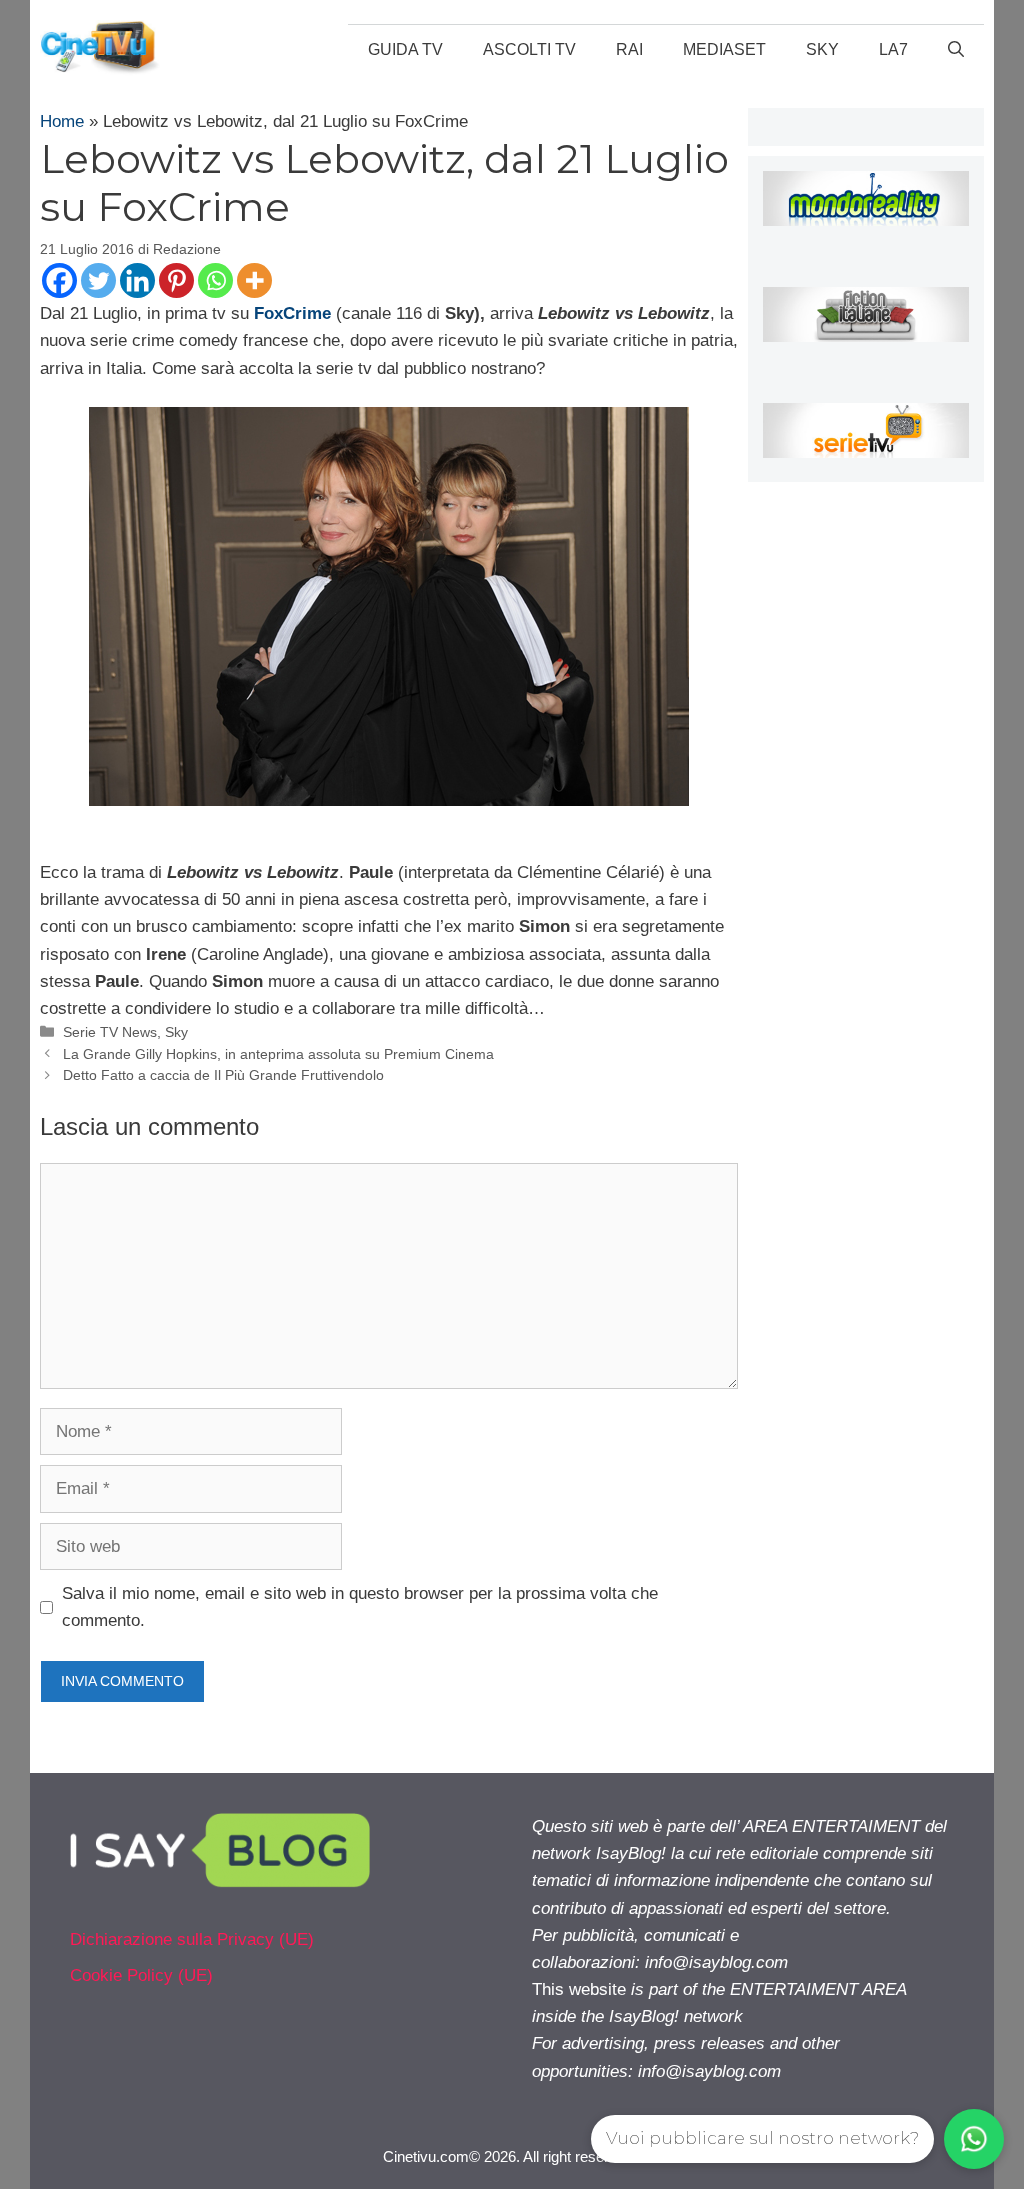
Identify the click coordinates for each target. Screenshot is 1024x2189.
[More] (254, 280)
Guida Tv (405, 49)
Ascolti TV (529, 49)
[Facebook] (59, 280)
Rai (629, 49)
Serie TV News (110, 1032)
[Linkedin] (137, 280)
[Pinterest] (176, 280)
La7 (893, 49)
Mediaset (724, 49)
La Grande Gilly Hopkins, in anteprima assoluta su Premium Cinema (278, 1054)
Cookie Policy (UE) (141, 1975)
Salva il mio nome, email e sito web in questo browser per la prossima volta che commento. (360, 1607)
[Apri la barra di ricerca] (956, 50)
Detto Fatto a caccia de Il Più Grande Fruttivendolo (223, 1075)
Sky (822, 49)
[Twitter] (98, 280)
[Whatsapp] (215, 280)
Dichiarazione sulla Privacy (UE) (192, 1939)
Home (62, 121)
